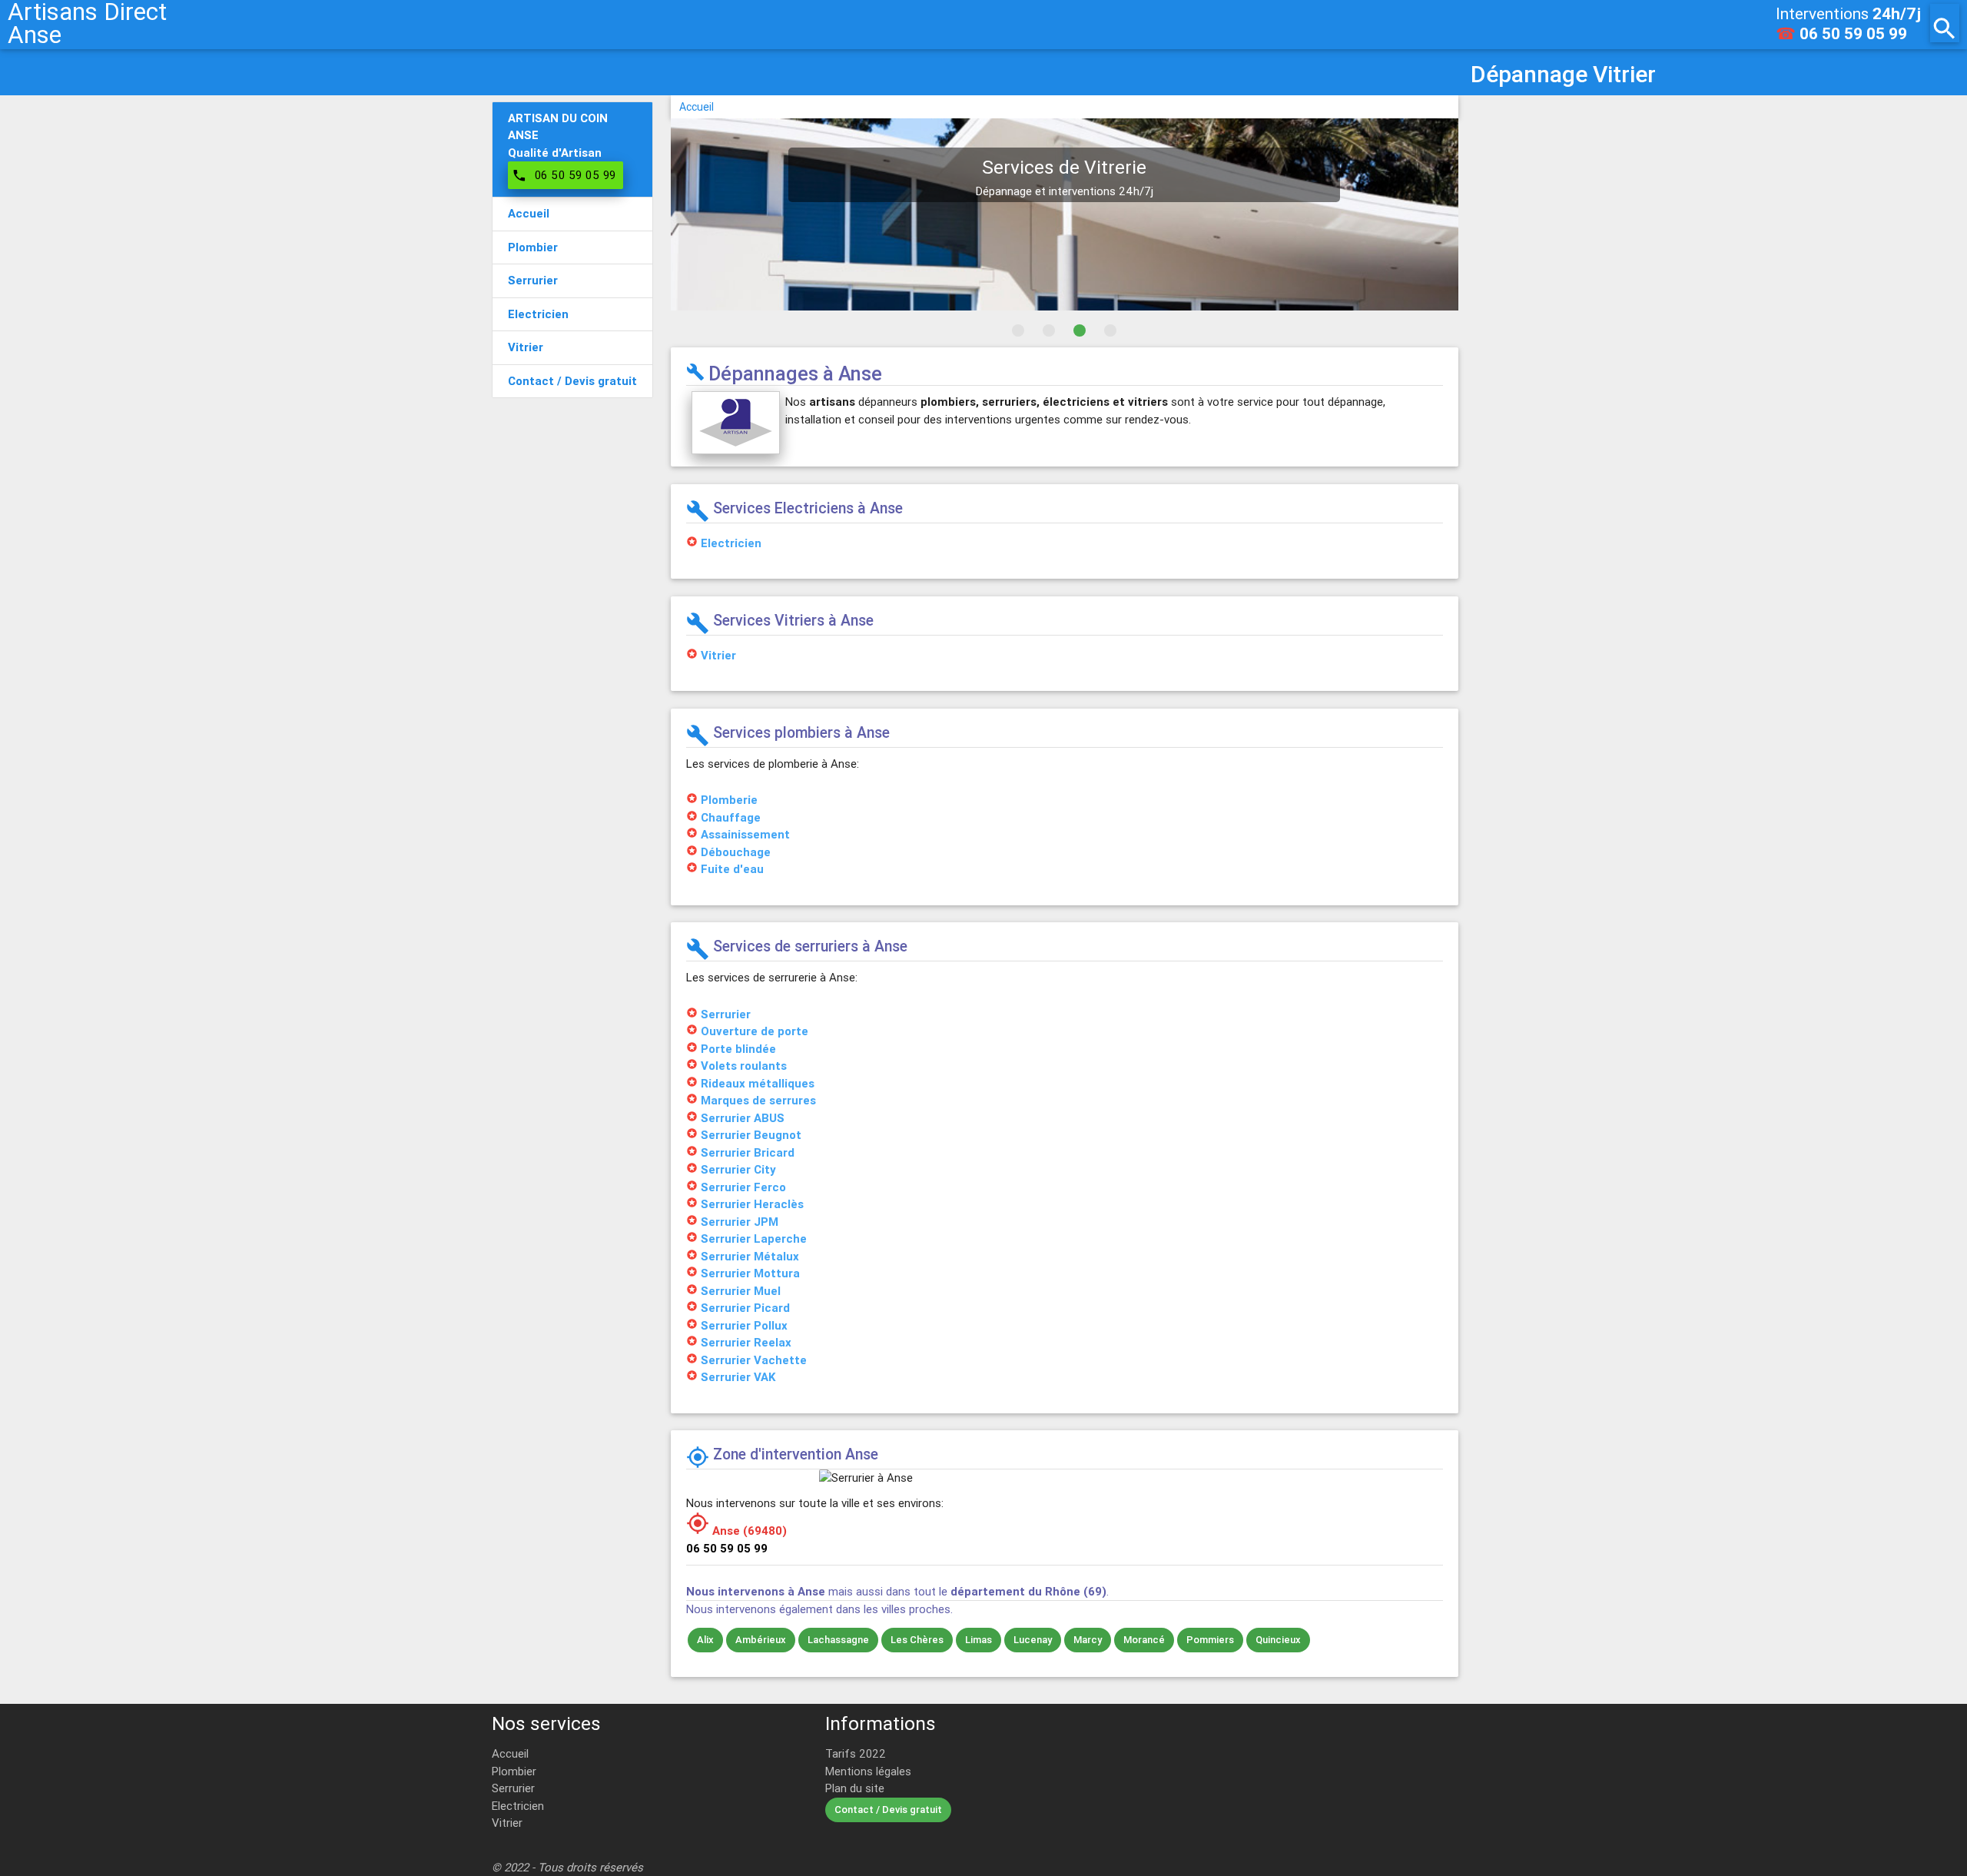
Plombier (514, 1771)
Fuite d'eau (732, 869)
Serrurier (513, 1788)
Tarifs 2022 (856, 1753)
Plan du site (855, 1788)
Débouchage (736, 852)
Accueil (697, 107)
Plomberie (729, 800)
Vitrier (507, 1823)
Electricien (518, 1806)
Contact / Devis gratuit (888, 1810)
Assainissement (745, 834)
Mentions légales (868, 1771)
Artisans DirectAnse (87, 23)
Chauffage (731, 817)
